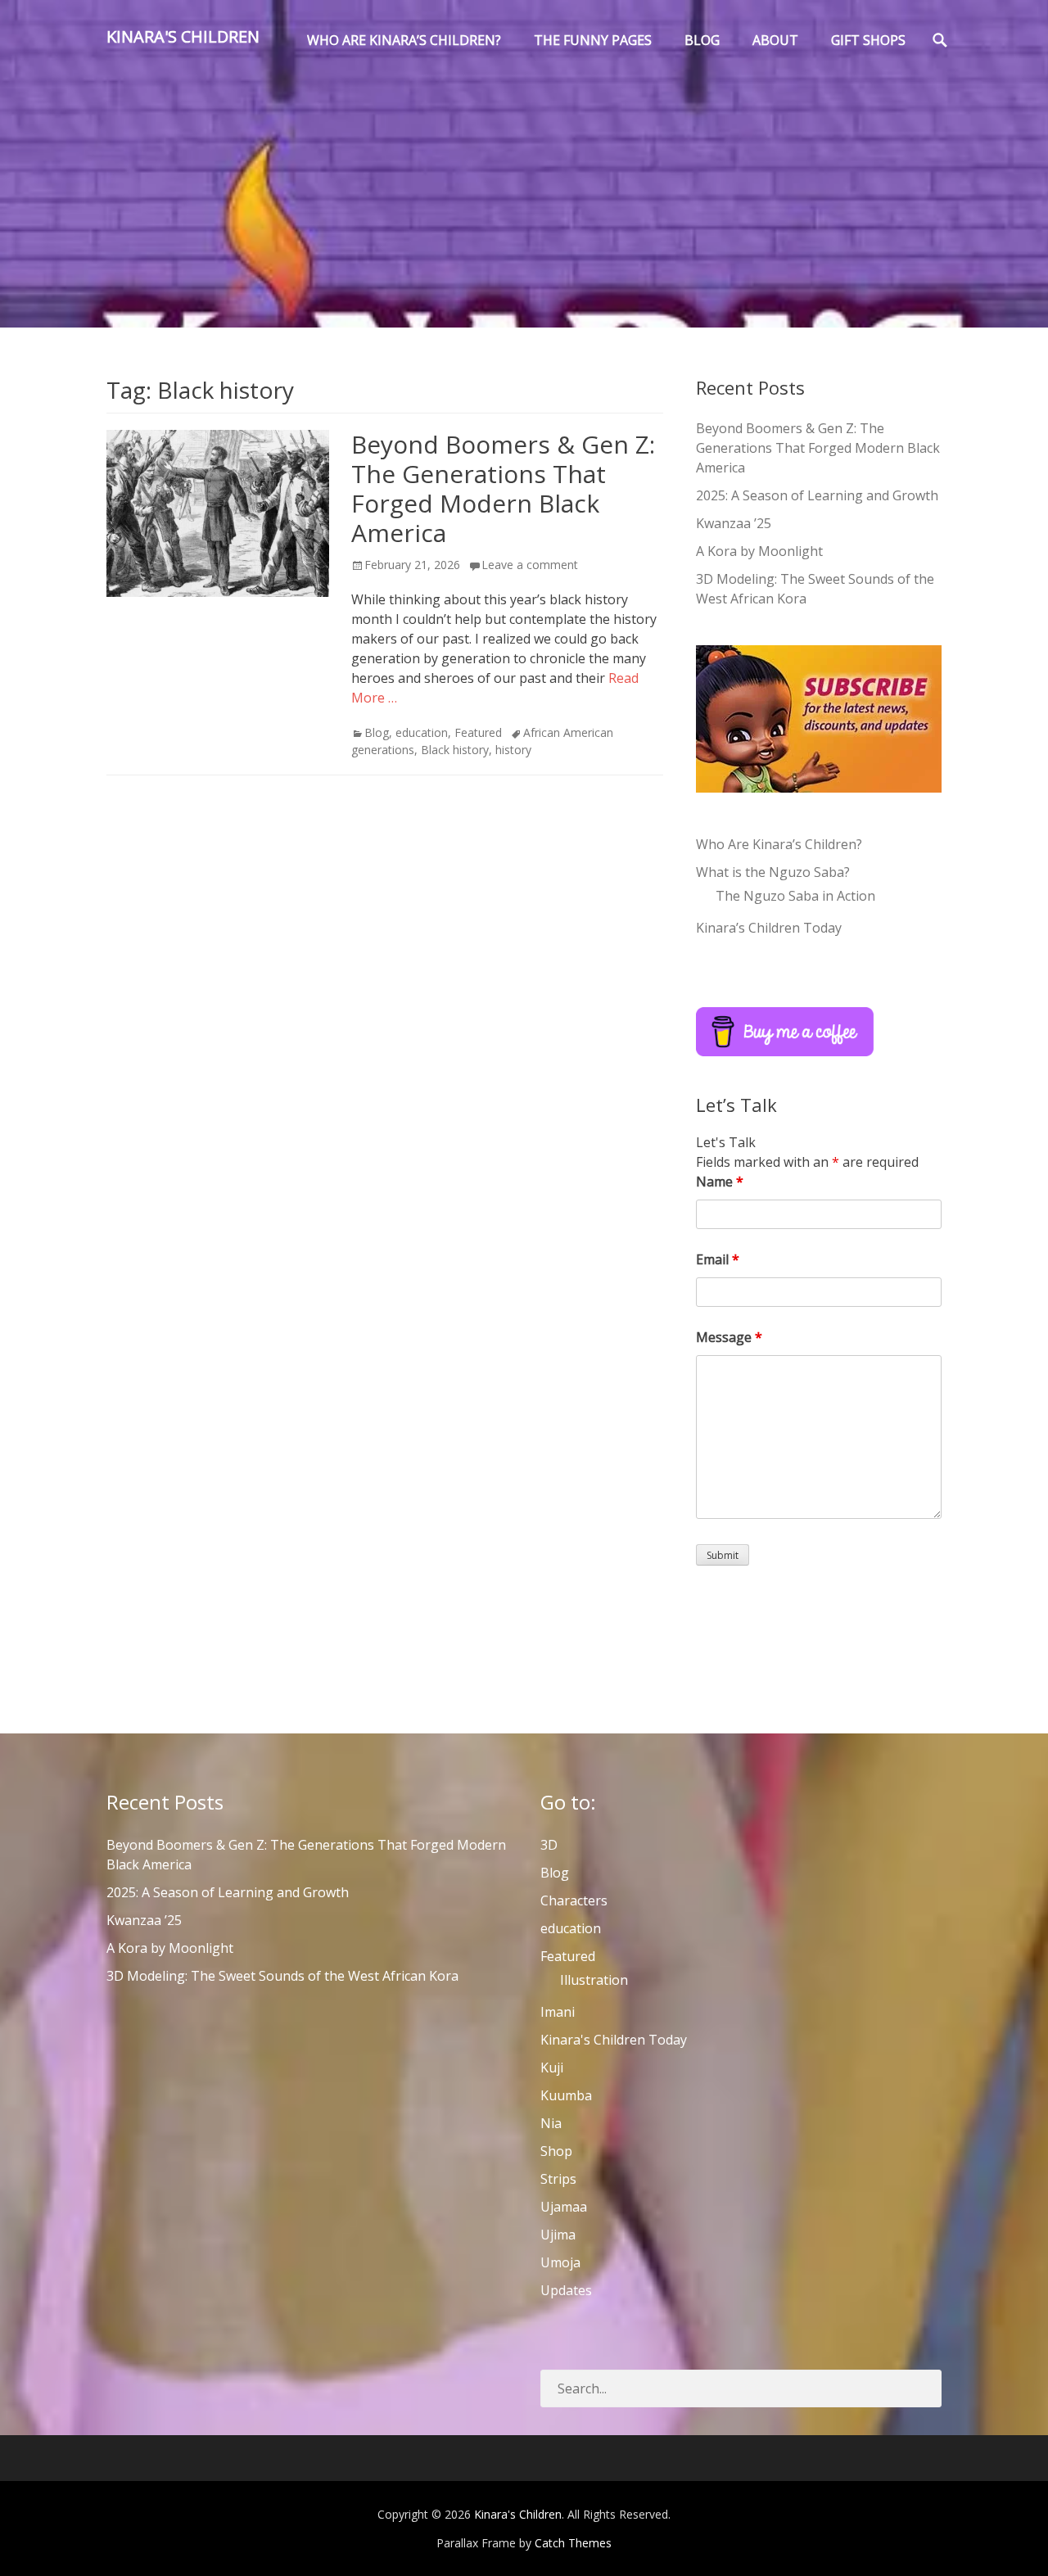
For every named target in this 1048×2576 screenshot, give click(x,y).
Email (718, 1259)
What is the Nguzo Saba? (773, 872)
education (422, 732)
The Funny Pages (593, 40)
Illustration (594, 1980)
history (513, 750)
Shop (556, 2151)
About (775, 40)
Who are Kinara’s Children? (404, 40)
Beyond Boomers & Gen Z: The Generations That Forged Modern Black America (503, 488)
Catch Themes (573, 2543)
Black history (455, 750)
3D (549, 1845)
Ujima (558, 2235)
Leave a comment (530, 565)
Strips (558, 2179)
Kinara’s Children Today (769, 928)
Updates (566, 2290)
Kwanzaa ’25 (734, 523)
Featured (478, 732)
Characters (574, 1900)
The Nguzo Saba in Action (795, 896)
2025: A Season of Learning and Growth (817, 495)
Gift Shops (868, 40)
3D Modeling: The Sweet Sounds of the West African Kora (282, 1976)
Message (729, 1337)
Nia (551, 2123)
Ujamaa (564, 2207)
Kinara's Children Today (614, 2040)
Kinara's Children (183, 36)
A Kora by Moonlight (759, 551)
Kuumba (566, 2095)
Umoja (560, 2262)
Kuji (552, 2068)
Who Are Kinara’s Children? (779, 844)
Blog (702, 40)
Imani (558, 2012)
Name (720, 1182)
